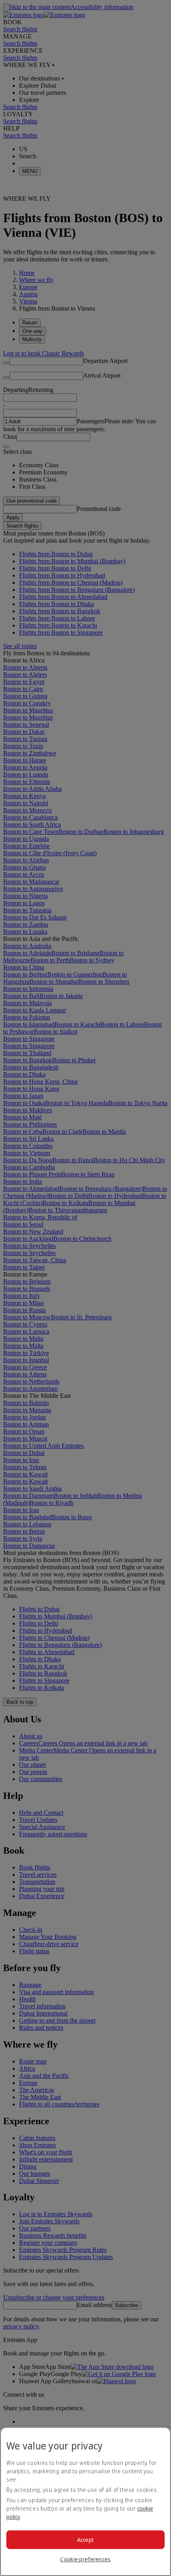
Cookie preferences (85, 2559)
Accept (86, 2540)
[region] (85, 2501)
